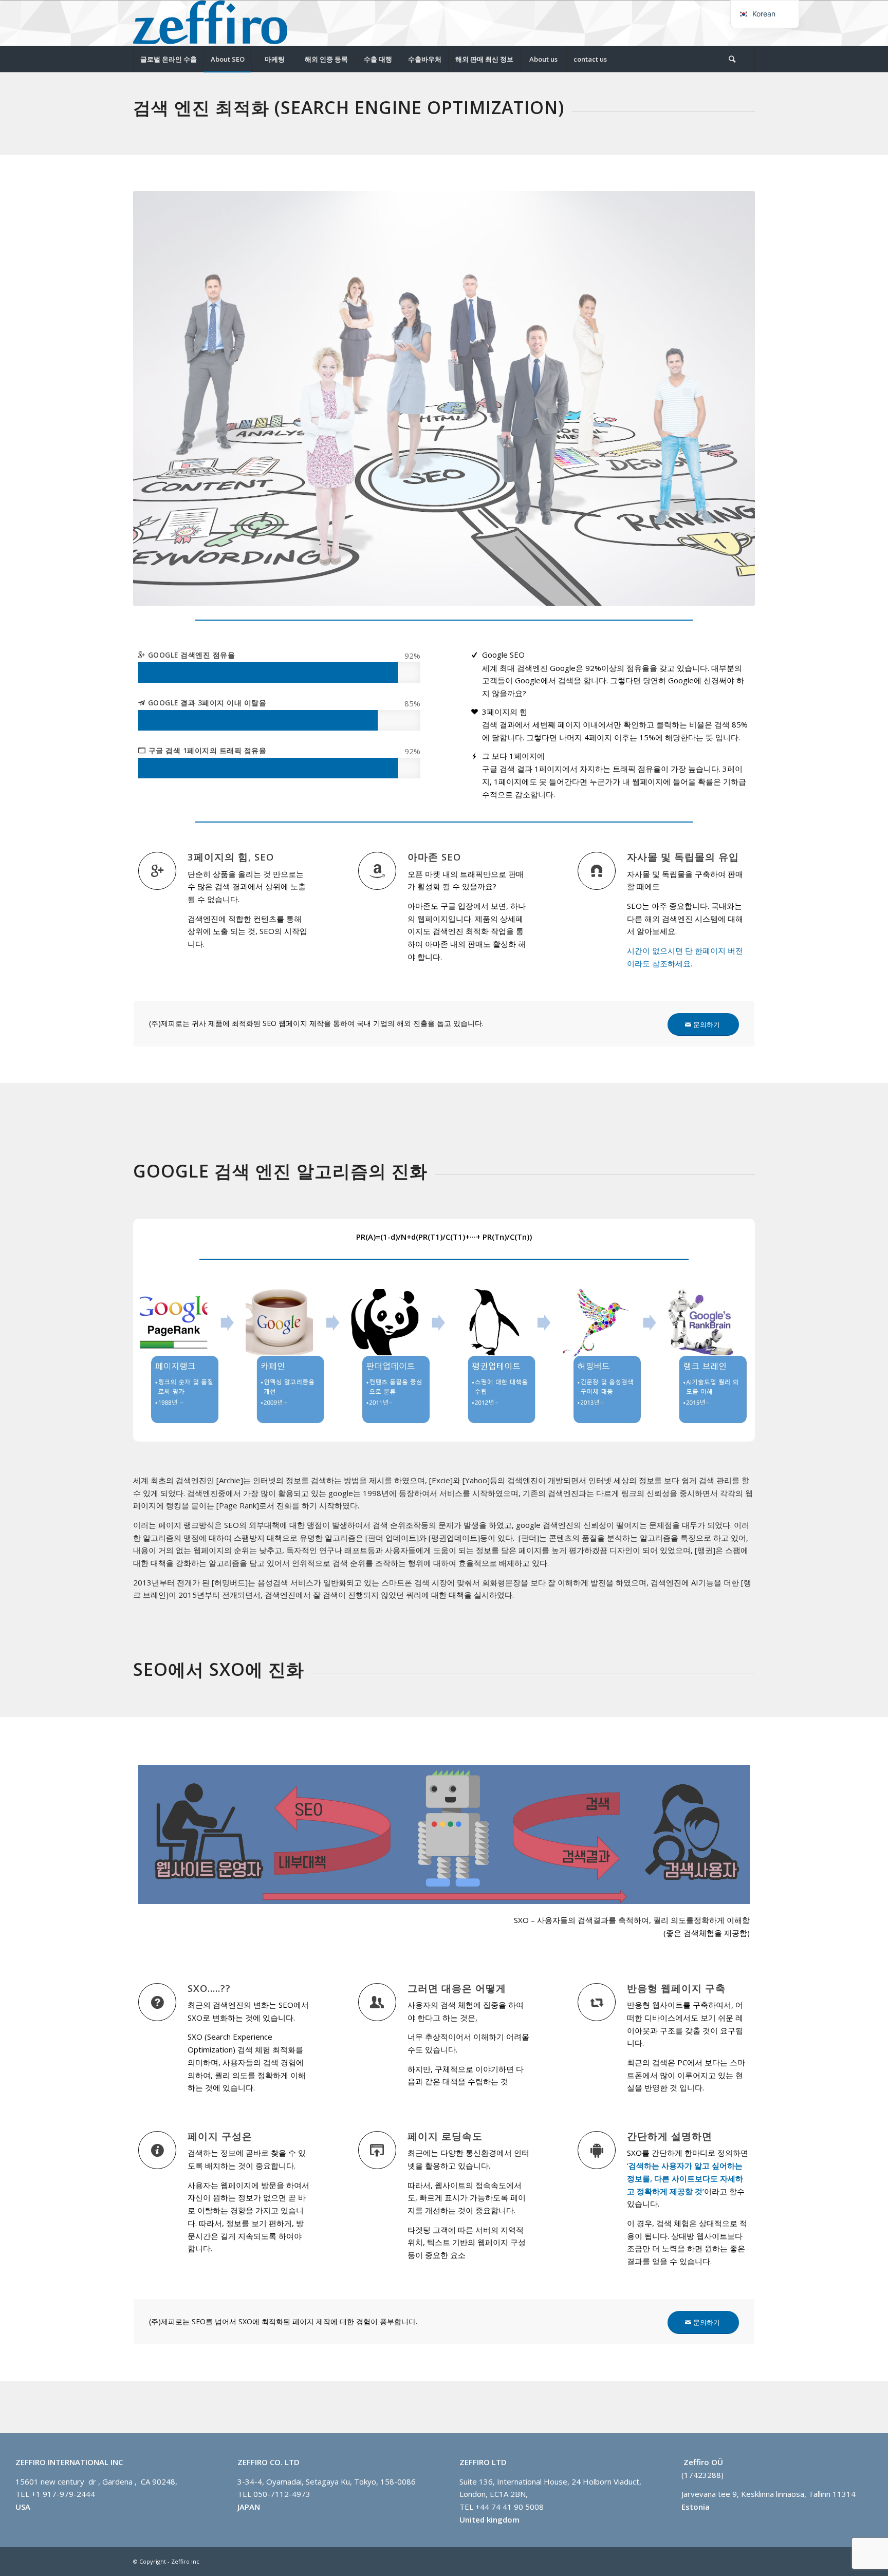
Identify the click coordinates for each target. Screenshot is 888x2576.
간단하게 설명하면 (670, 2136)
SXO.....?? (209, 1988)
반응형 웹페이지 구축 (676, 1988)
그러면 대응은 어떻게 (457, 1988)
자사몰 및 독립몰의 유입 (683, 857)
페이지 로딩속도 (445, 2136)
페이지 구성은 (220, 2136)
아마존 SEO (434, 857)
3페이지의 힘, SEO (231, 857)
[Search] (732, 59)
